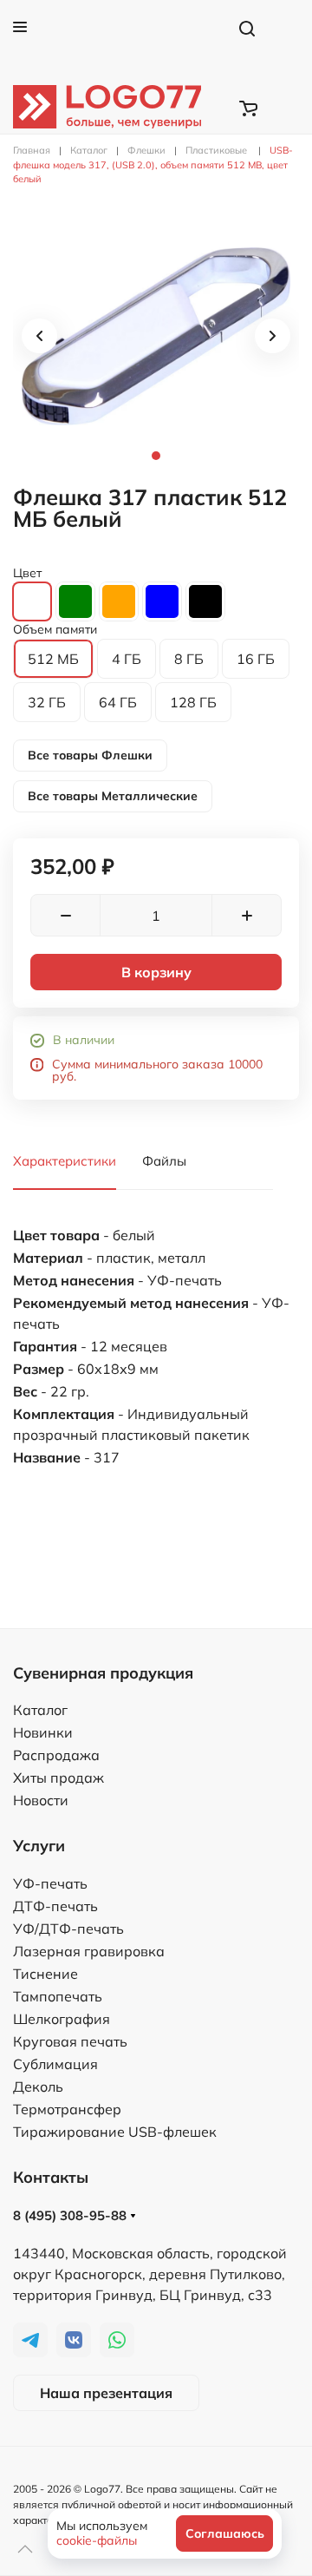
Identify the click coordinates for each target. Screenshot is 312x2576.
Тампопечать (58, 1996)
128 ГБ (193, 702)
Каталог (40, 1710)
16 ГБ (256, 659)
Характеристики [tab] (65, 1161)
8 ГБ (189, 659)
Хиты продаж (58, 1778)
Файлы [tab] (164, 1161)
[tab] (156, 336)
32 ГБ (47, 702)
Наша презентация (106, 2393)
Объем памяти (55, 629)
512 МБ (53, 659)
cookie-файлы (97, 2540)
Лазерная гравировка (89, 1951)
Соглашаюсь (225, 2533)
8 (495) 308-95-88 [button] (71, 2215)
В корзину (156, 972)
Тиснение (45, 1974)
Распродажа (56, 1755)
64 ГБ (118, 702)
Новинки (43, 1732)
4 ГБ (127, 659)
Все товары (90, 755)
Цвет (27, 573)
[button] (20, 27)
